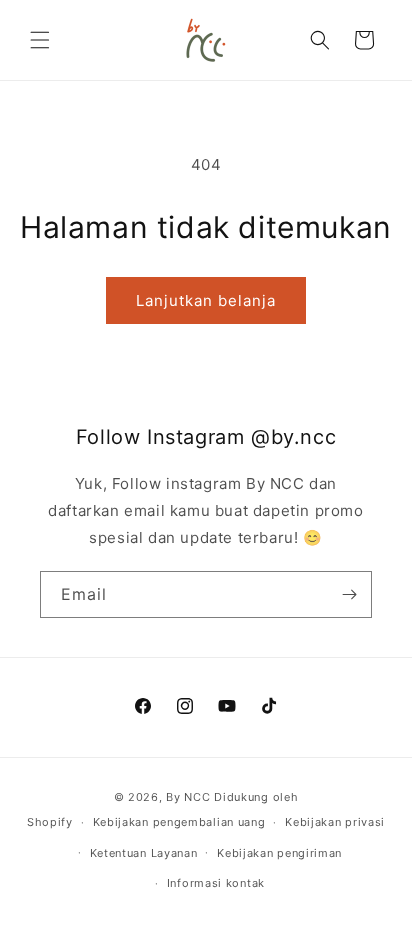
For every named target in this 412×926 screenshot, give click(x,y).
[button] (40, 40)
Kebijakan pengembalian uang (179, 822)
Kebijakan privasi (335, 822)
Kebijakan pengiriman (279, 853)
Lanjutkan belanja (206, 300)
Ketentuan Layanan (144, 853)
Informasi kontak (216, 883)
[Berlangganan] (349, 594)
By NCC (188, 797)
